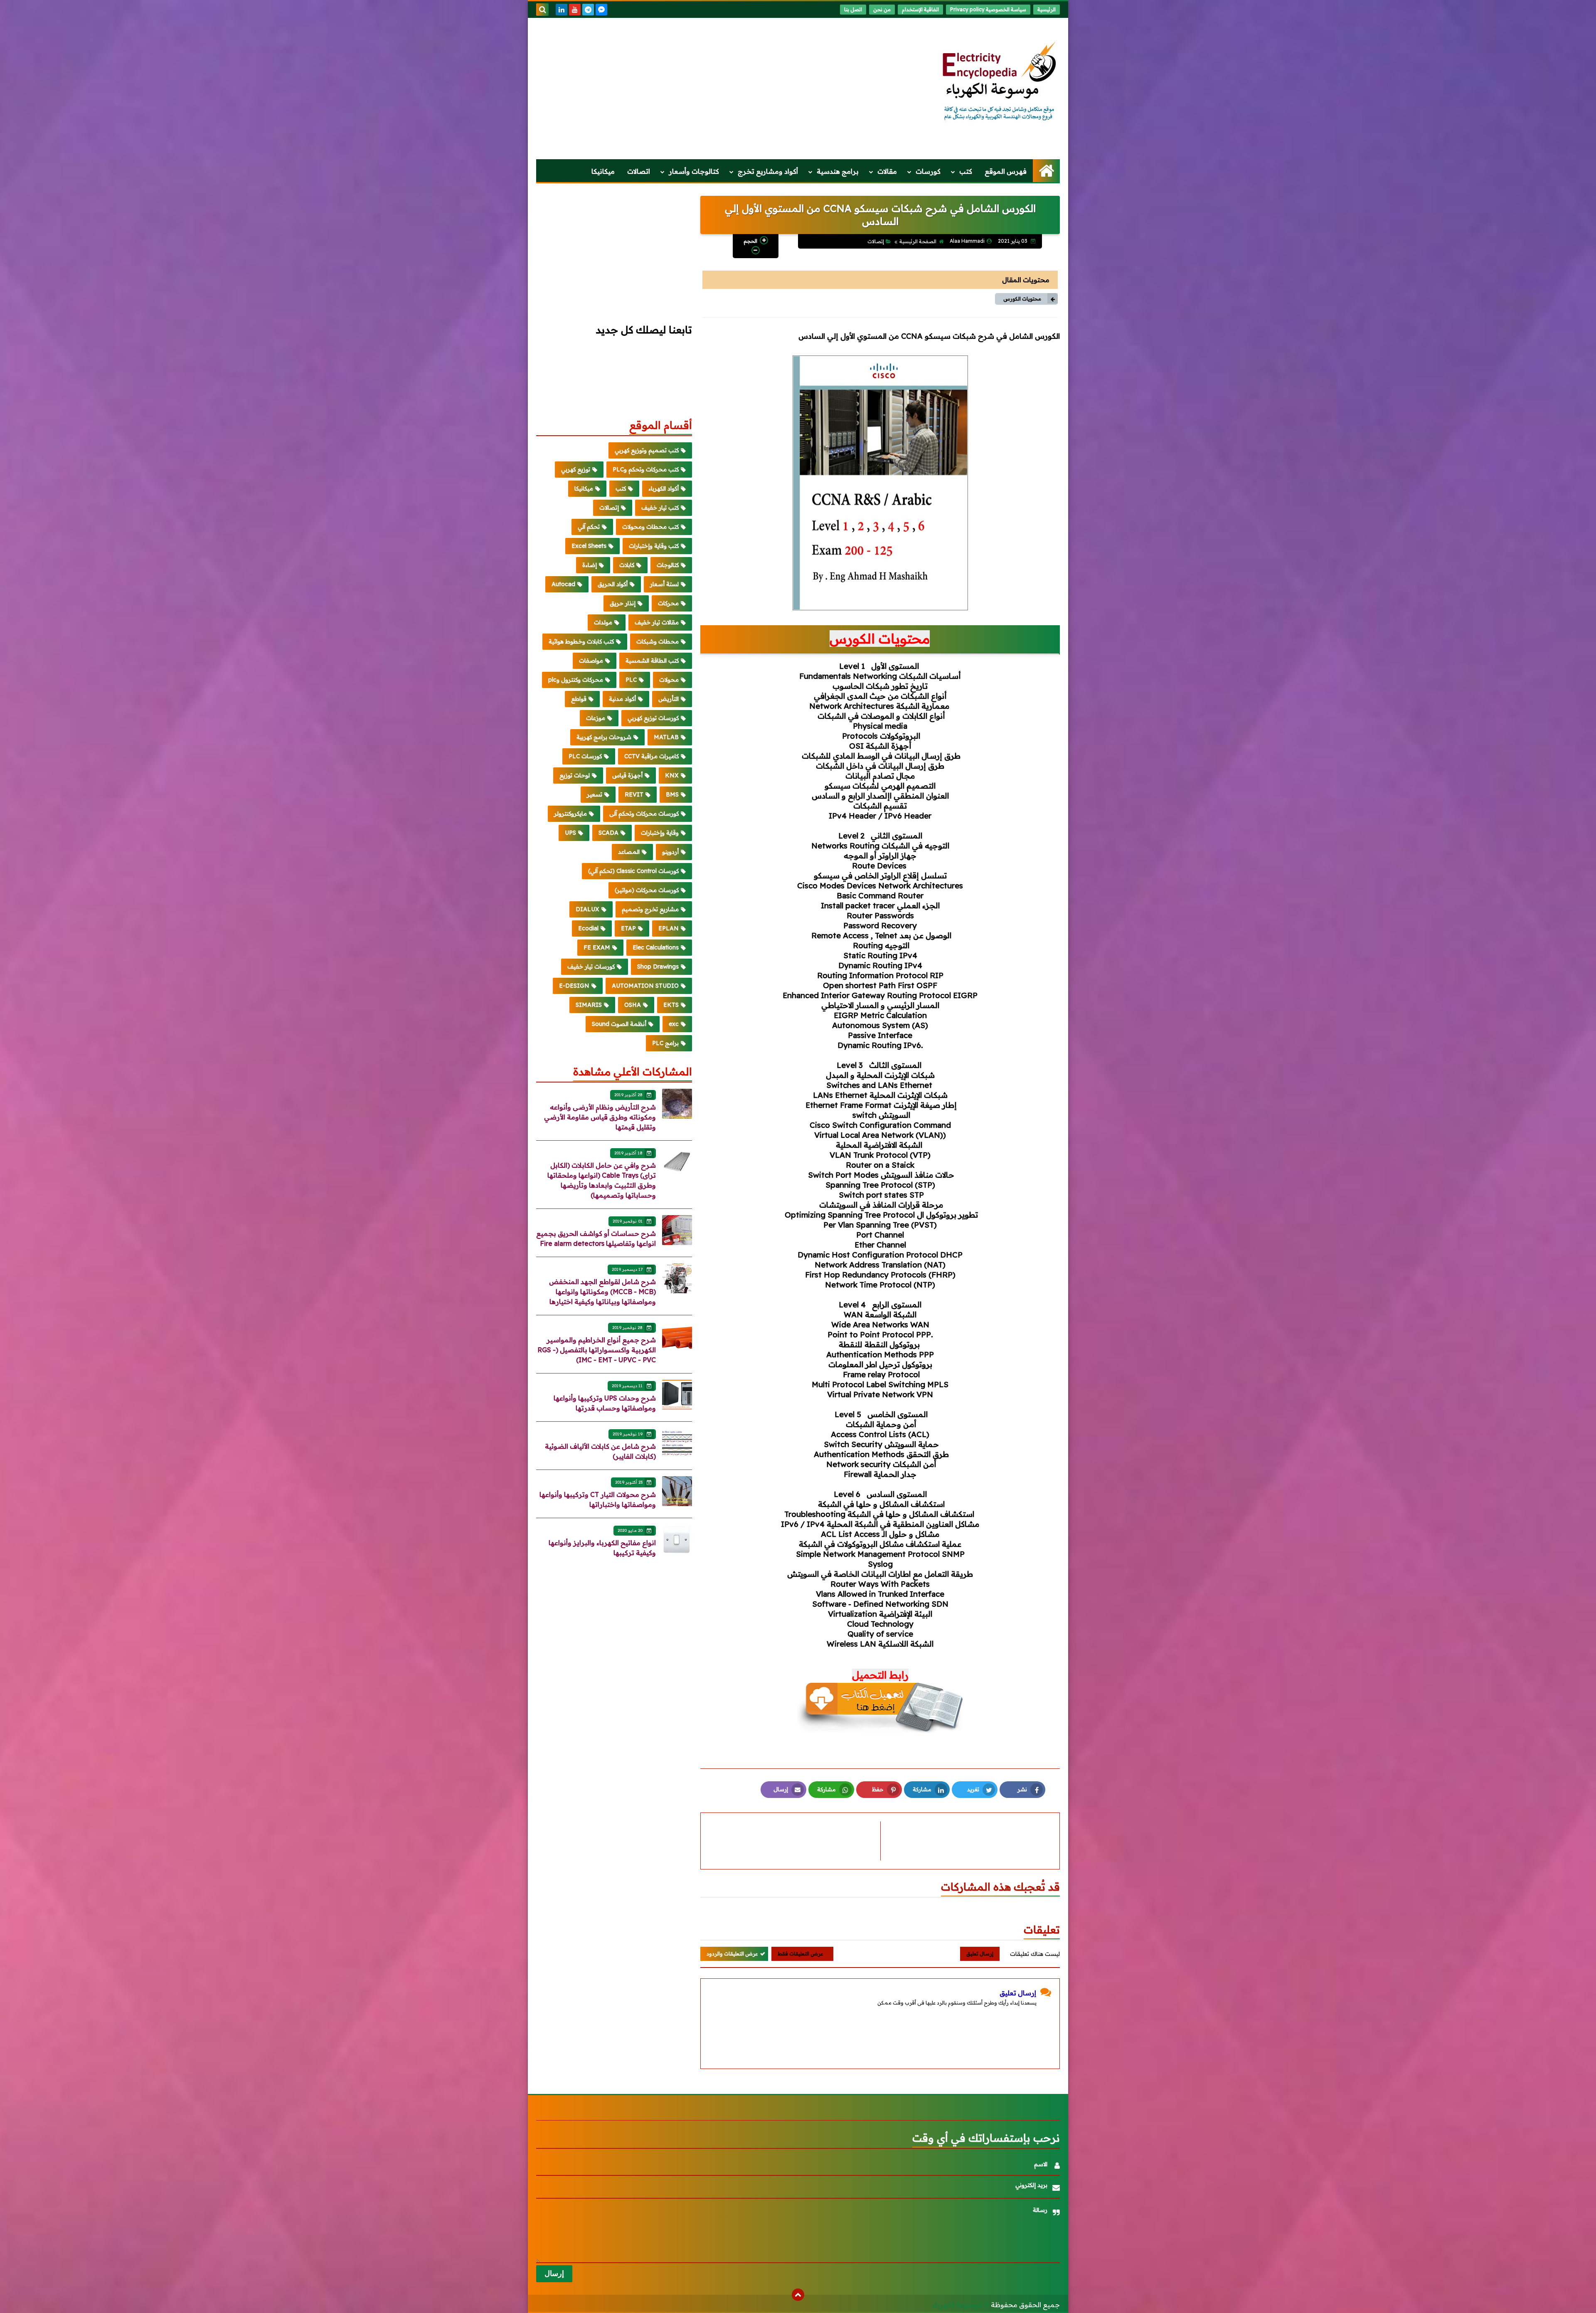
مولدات (603, 622)
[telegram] (588, 10)
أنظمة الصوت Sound (619, 1024)
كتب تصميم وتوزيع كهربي (647, 450)
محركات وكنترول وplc (576, 680)
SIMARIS (589, 1005)
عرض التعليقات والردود (732, 1954)
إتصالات (876, 241)
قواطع (579, 699)
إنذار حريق (623, 603)
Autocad (563, 584)
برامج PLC (665, 1043)
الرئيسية (1047, 9)
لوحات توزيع (575, 775)
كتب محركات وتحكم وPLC (646, 469)
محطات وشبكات (658, 641)
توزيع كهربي (576, 469)
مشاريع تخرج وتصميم (650, 909)
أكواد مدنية (622, 699)
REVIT (634, 794)
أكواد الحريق (613, 584)
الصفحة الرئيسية (918, 241)
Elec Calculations (656, 947)
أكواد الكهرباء (664, 488)
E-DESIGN (574, 986)
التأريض (669, 699)
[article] (795, 1841)
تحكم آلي (589, 527)
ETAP (628, 928)
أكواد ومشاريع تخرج (768, 171)
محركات (668, 603)
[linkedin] (562, 10)
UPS (570, 833)
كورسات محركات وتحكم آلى (644, 814)
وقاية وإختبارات (660, 833)
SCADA (608, 833)
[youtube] (575, 10)
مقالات (887, 171)
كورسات (928, 171)
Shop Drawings (658, 967)
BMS (672, 794)
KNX (672, 775)
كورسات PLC (585, 756)
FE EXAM (597, 947)
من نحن (882, 9)
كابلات (627, 565)
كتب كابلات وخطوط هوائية (581, 641)
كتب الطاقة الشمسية (652, 661)
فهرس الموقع (1006, 171)
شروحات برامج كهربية (604, 737)
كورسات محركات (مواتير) (647, 890)
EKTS (671, 1005)
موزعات (596, 718)
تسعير (595, 794)
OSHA (633, 1005)
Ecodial (588, 928)
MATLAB (666, 737)
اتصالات (639, 171)
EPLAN (669, 928)
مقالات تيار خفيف (657, 622)
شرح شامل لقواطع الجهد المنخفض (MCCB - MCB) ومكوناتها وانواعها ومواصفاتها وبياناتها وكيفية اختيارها (602, 1292)
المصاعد (629, 852)
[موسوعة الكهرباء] (1000, 82)
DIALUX (587, 909)
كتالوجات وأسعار (694, 171)
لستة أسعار (664, 584)
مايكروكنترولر (570, 814)
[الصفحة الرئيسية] (1046, 171)
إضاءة (590, 565)
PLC (631, 680)
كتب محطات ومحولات (650, 527)
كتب (966, 171)
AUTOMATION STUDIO (645, 986)
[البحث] (542, 10)
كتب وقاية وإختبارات (654, 546)
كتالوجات (668, 565)
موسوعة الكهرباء (957, 2305)
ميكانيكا (603, 171)
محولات (669, 680)
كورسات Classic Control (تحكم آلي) (633, 871)
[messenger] (601, 10)
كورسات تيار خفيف (591, 967)
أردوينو (670, 852)
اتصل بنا (853, 9)
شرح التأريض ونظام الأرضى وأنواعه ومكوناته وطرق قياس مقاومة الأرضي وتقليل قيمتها (600, 1117)
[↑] (798, 2295)
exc (674, 1024)
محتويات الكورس (1022, 299)
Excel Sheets (589, 546)
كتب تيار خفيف (660, 508)
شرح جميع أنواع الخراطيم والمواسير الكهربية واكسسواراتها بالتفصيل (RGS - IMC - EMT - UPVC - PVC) (597, 1350)
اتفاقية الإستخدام (920, 9)
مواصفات (591, 661)
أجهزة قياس (627, 775)
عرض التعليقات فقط (800, 1954)
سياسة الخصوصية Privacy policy (988, 9)
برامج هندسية (838, 171)
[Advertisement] (687, 89)
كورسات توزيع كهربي (653, 718)
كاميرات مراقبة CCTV (651, 756)
